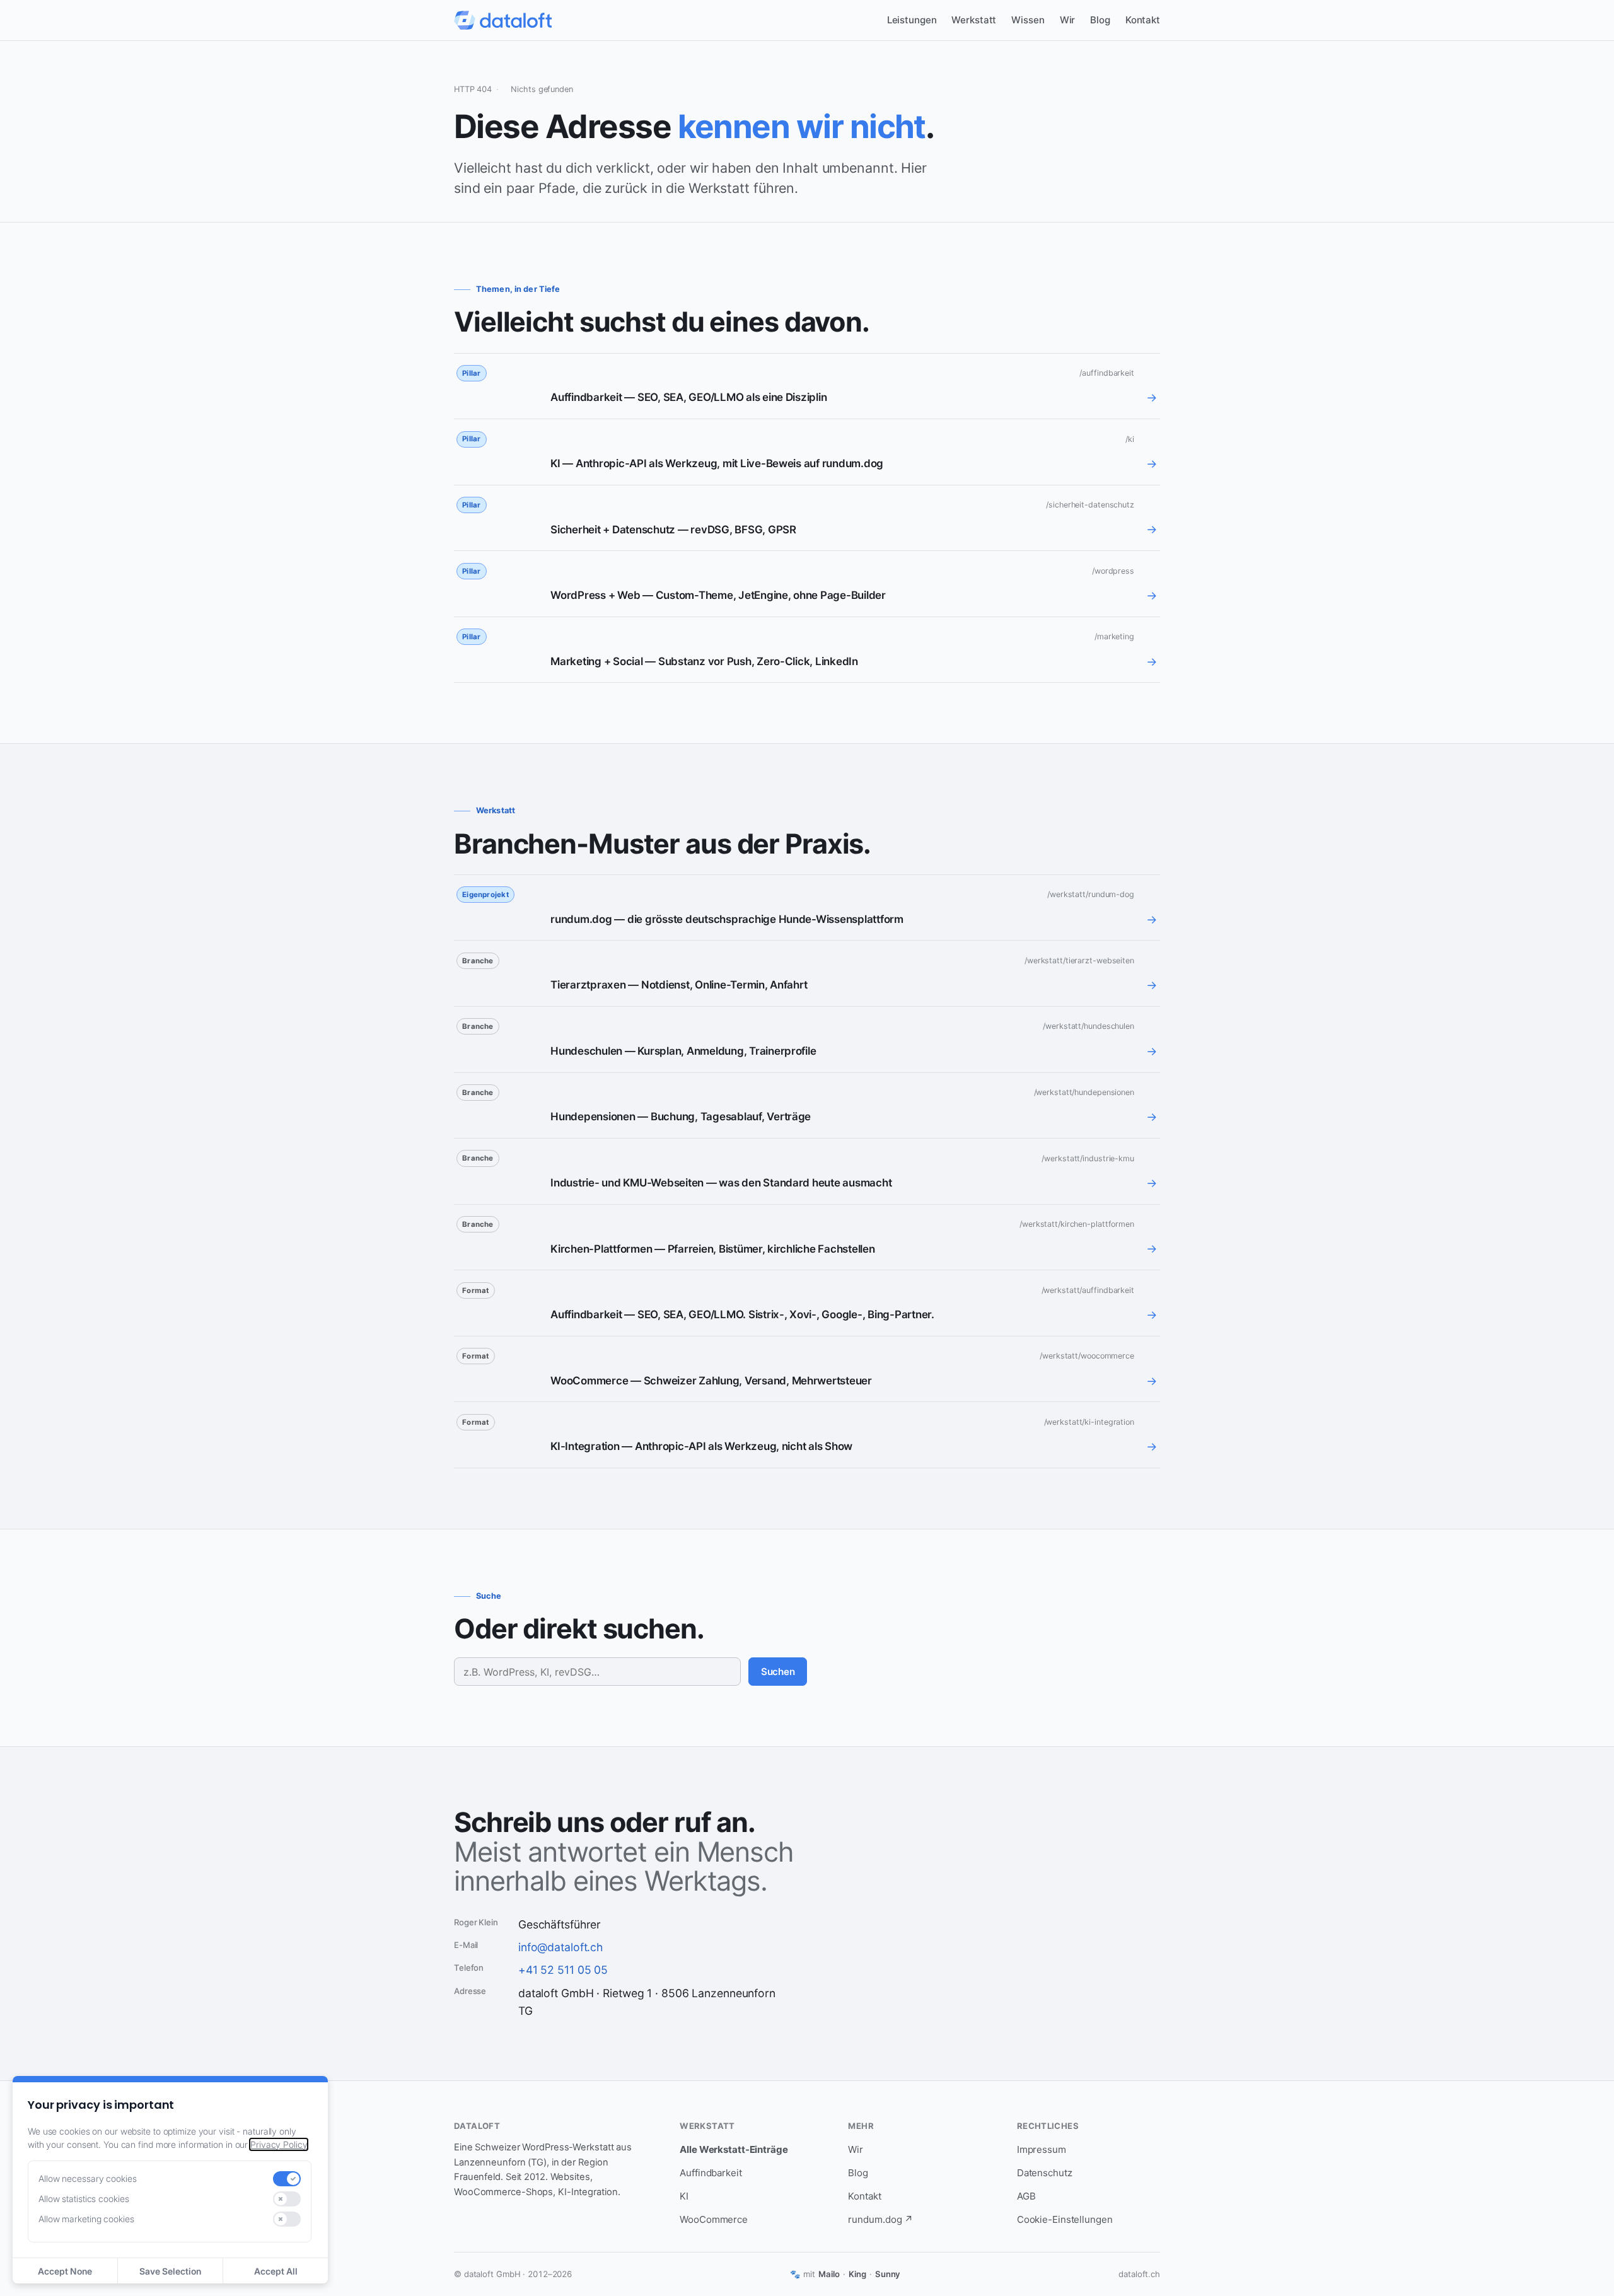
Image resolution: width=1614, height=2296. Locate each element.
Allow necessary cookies (88, 2178)
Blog (1100, 20)
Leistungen (912, 20)
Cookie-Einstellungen (1065, 2219)
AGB (1026, 2196)
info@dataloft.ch (560, 1947)
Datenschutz (1045, 2173)
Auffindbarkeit (711, 2173)
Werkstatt (974, 20)
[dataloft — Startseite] (503, 20)
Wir (1068, 20)
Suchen (778, 1672)
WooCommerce (714, 2219)
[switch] (287, 2179)
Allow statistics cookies (84, 2199)
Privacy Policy (279, 2144)
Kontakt (1143, 20)
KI (684, 2196)
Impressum (1042, 2149)
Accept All (276, 2271)
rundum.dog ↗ (880, 2219)
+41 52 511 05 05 (563, 1970)
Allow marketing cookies (86, 2219)
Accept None (65, 2271)
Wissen (1028, 20)
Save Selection (170, 2271)
